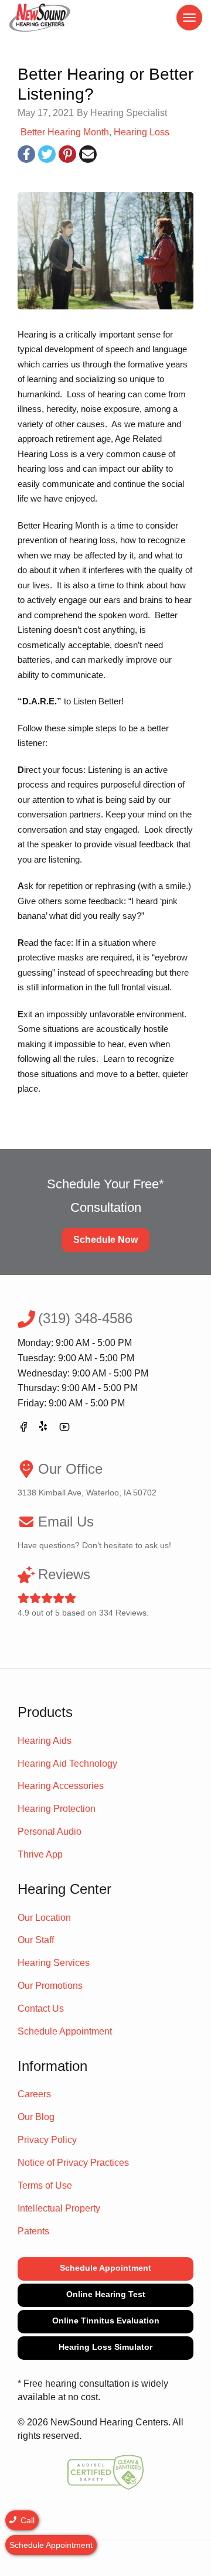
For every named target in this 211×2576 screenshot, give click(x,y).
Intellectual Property (59, 2208)
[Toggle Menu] (189, 18)
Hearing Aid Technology (67, 1764)
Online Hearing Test (106, 2294)
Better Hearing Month (65, 132)
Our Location (44, 1918)
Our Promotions (50, 1986)
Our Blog (36, 2117)
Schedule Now (105, 1240)
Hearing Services (54, 1963)
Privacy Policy (47, 2140)
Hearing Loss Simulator (105, 2347)
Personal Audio (50, 1832)
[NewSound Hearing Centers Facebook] (23, 1429)
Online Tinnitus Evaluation (106, 2321)
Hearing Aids (45, 1741)
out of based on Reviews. (83, 1592)
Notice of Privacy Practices (73, 2163)
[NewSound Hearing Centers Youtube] (64, 1429)
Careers (34, 2094)
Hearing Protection (57, 1809)
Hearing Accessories (61, 1786)
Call (26, 2520)
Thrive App (40, 1854)
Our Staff (36, 1940)
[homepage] (40, 18)
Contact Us (41, 2008)
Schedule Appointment (65, 2031)
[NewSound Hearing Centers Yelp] (44, 1429)
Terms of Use (45, 2185)
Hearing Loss (142, 132)
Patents (33, 2231)
